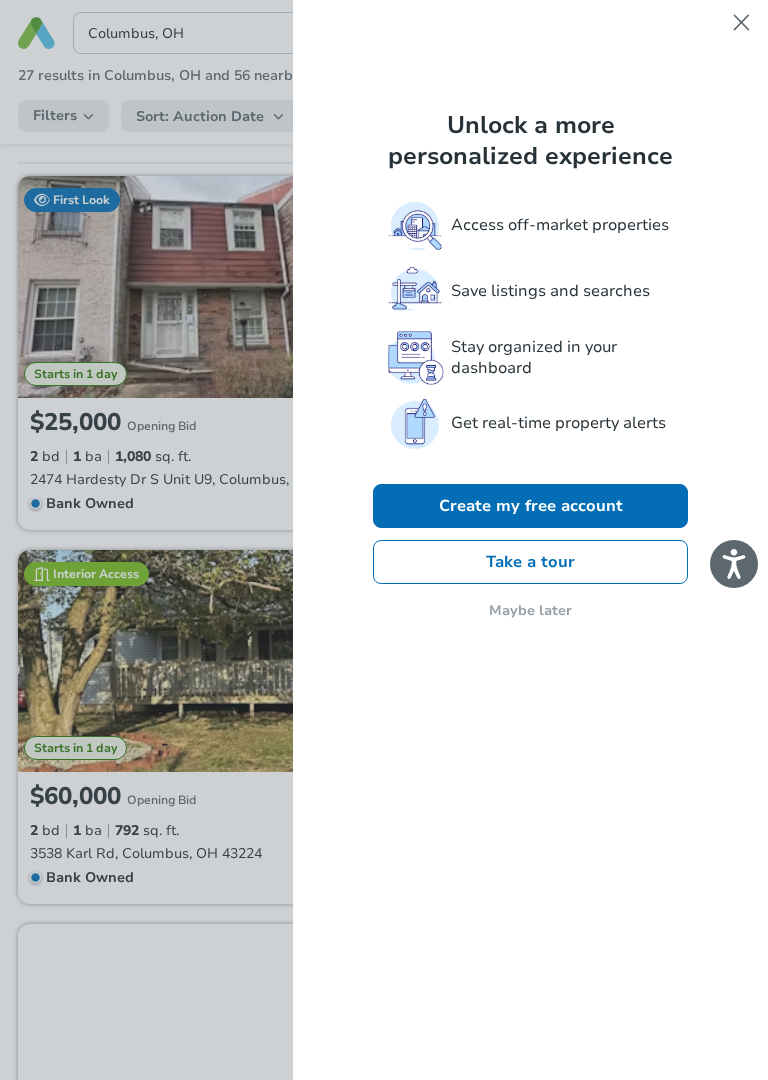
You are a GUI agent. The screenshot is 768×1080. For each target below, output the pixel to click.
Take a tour (530, 562)
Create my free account (531, 506)
